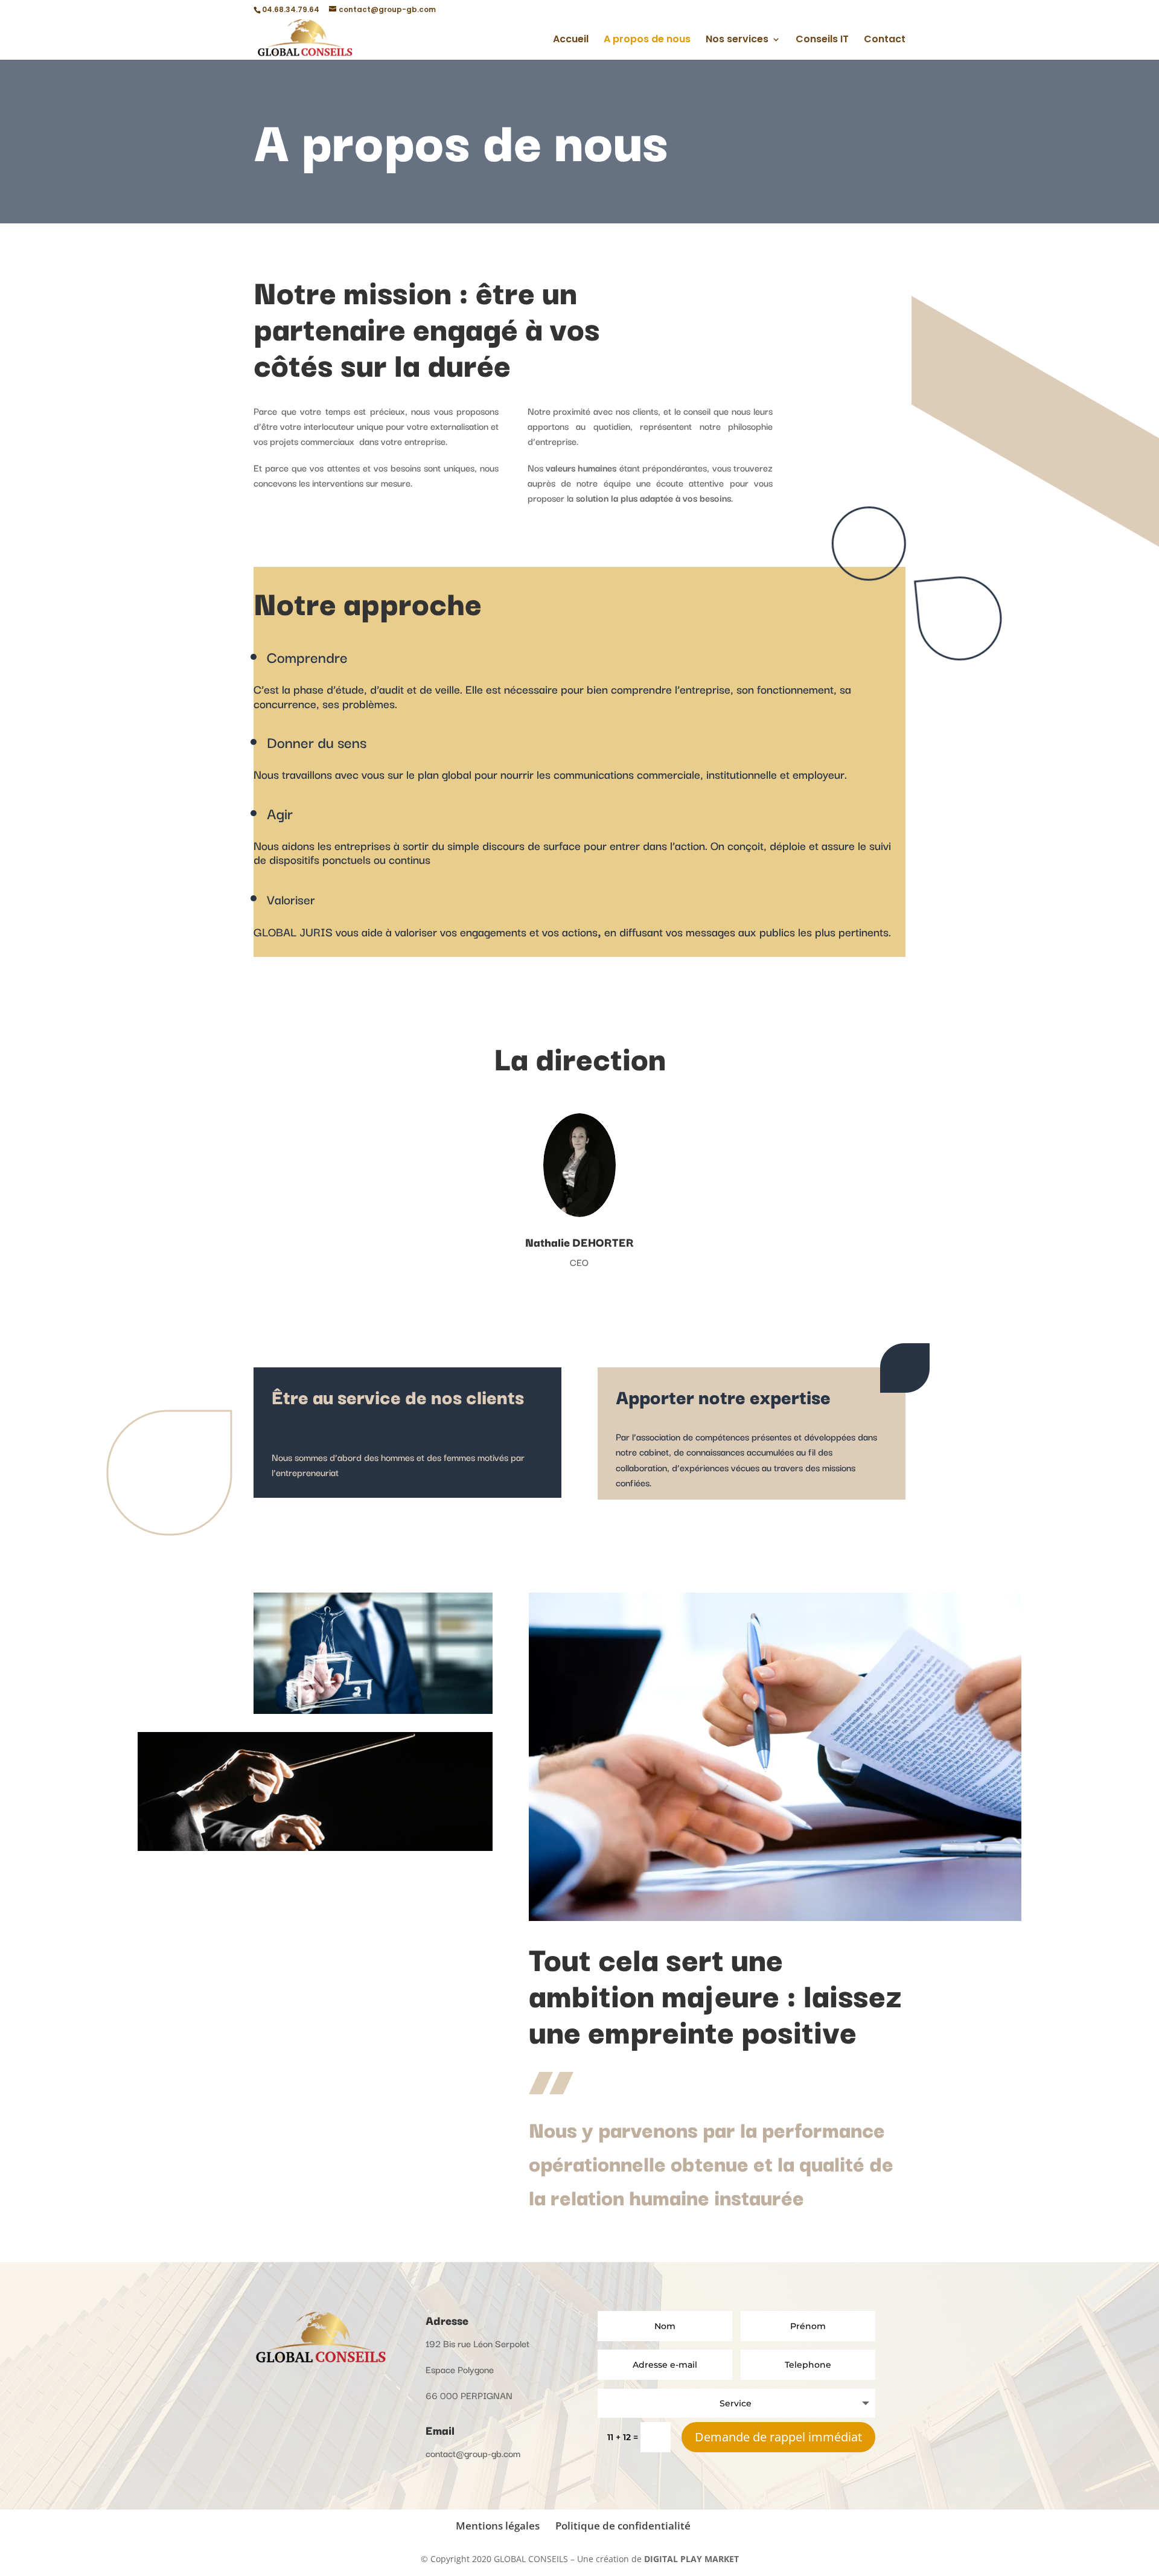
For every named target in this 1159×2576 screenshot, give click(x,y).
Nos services (737, 40)
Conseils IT (822, 40)
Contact (885, 40)
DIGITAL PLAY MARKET (691, 2559)
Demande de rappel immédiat (778, 2437)
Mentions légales (498, 2526)
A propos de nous (647, 40)
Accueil (571, 40)
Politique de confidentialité (623, 2526)
